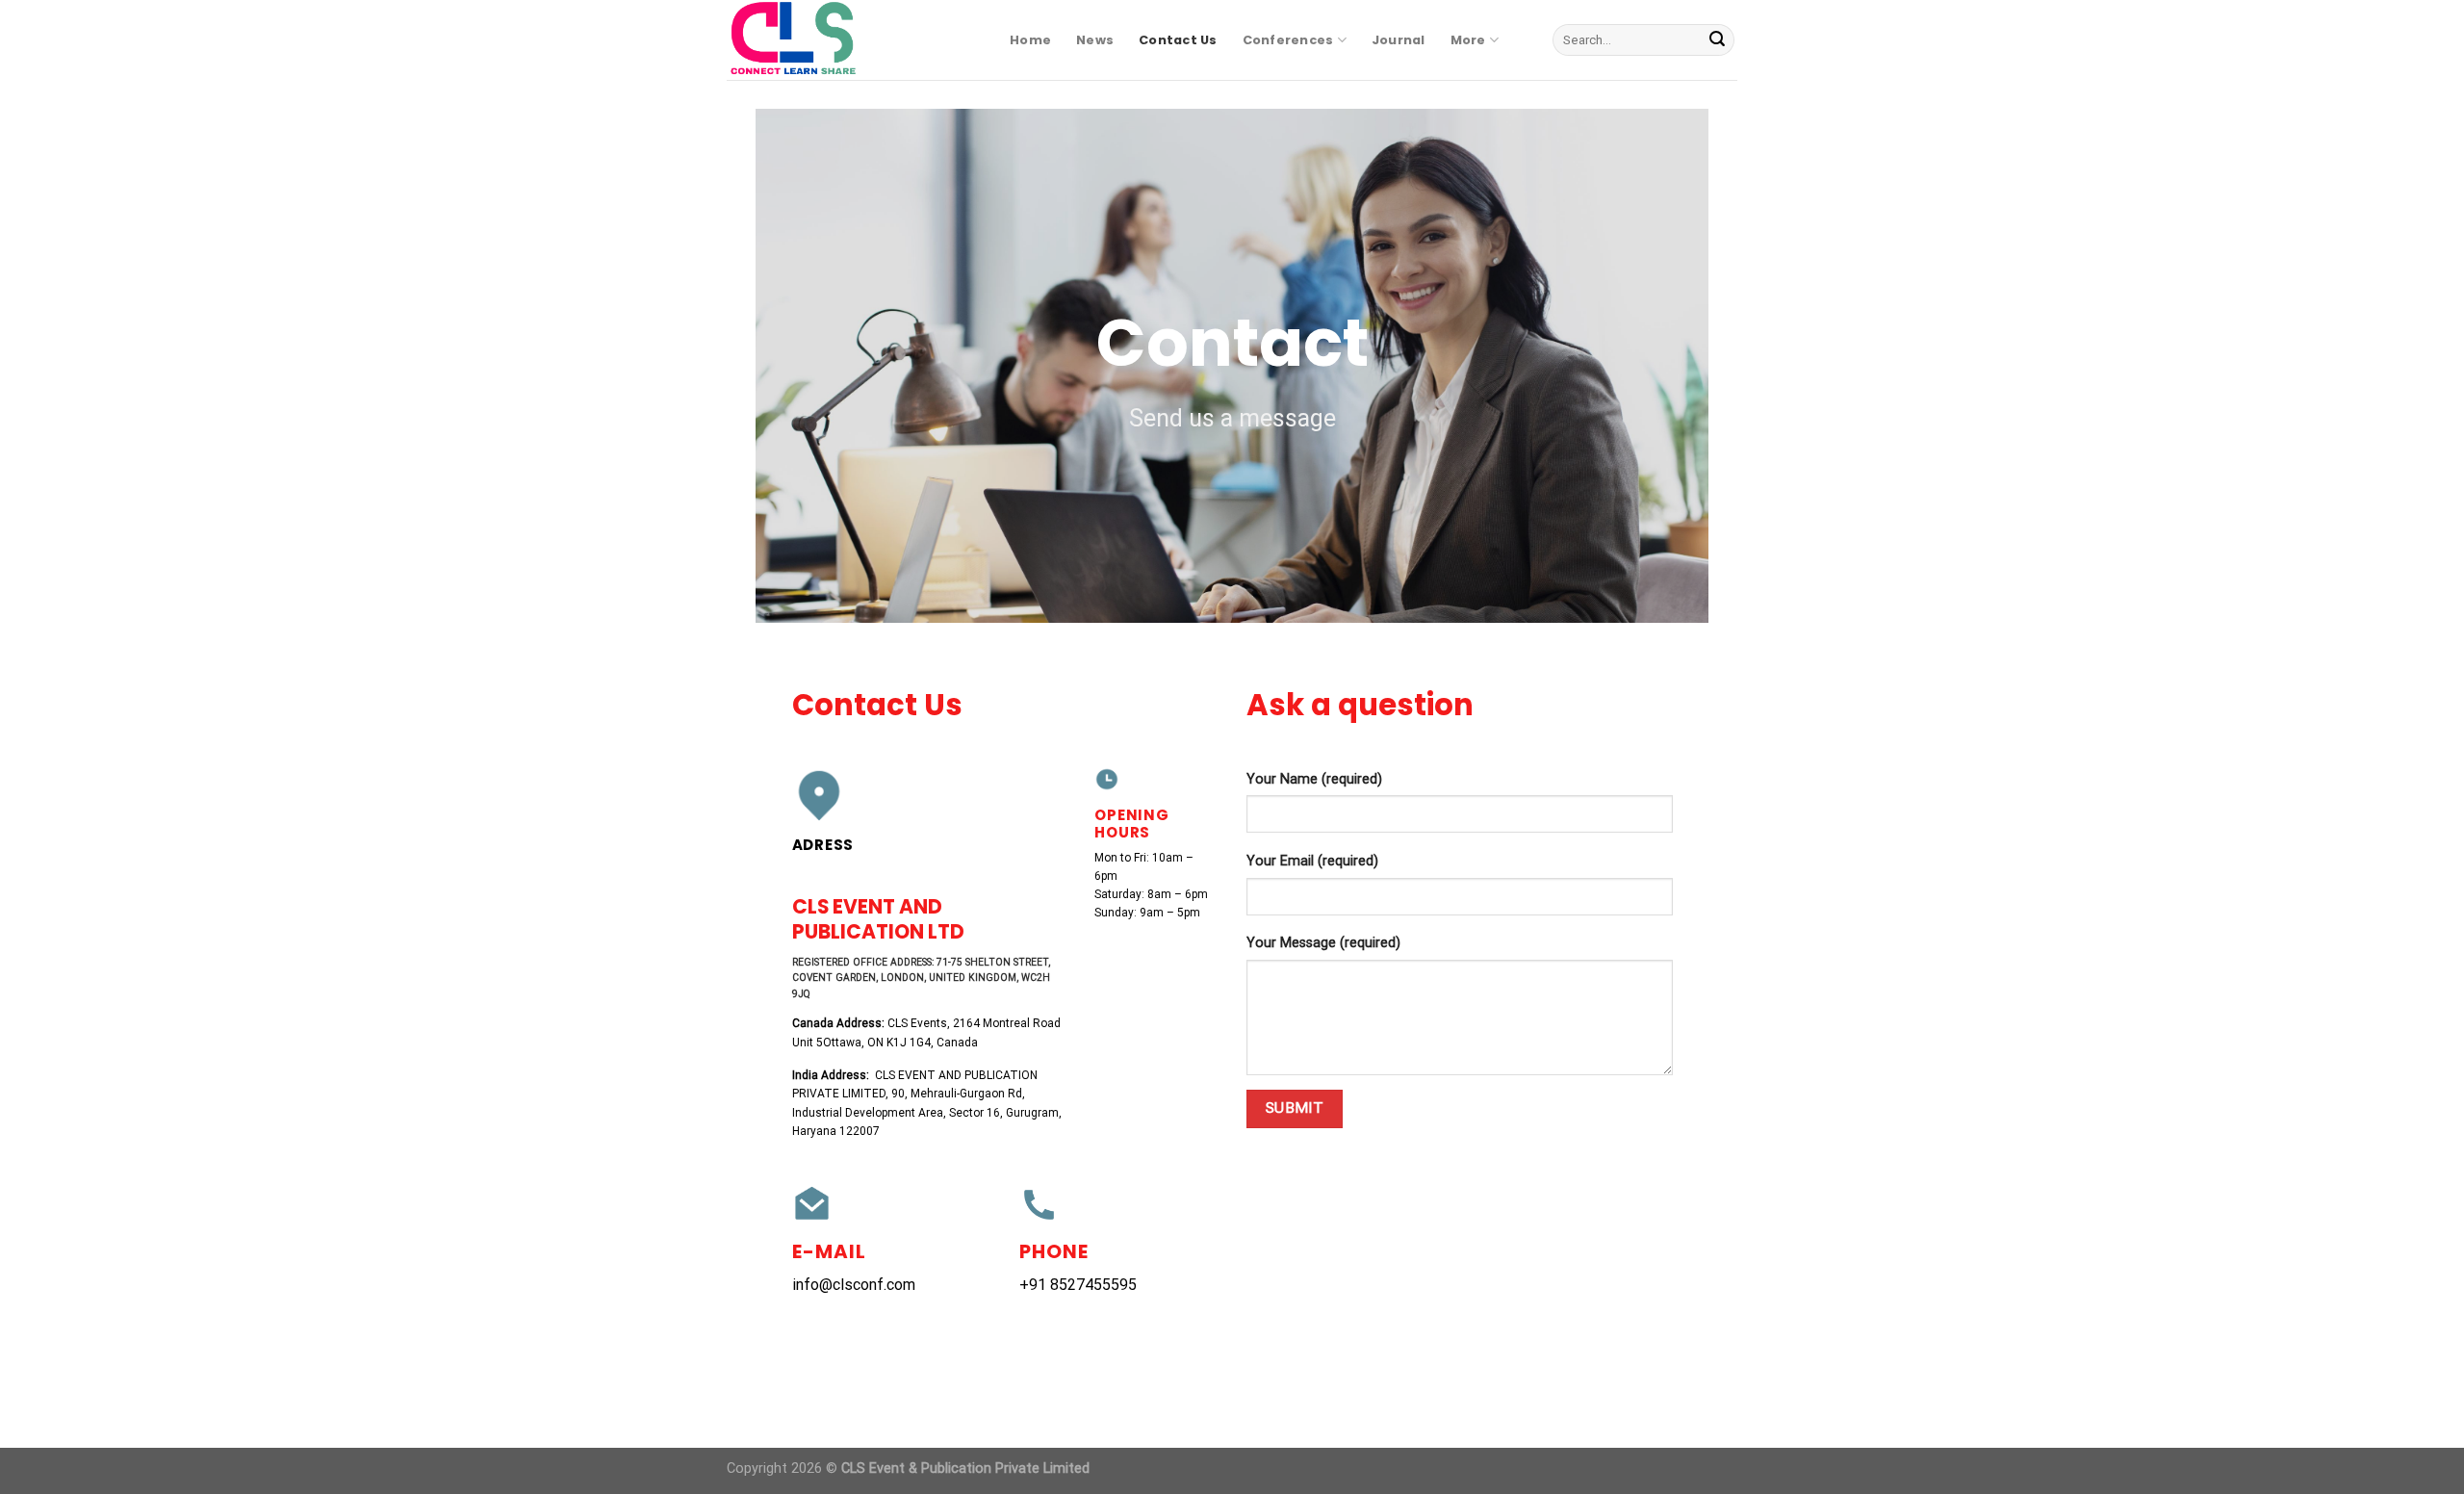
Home (1030, 40)
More (1468, 40)
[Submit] (1717, 40)
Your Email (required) (1312, 861)
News (1095, 40)
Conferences (1288, 40)
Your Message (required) (1323, 943)
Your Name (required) (1314, 779)
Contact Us (1178, 40)
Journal (1399, 40)
